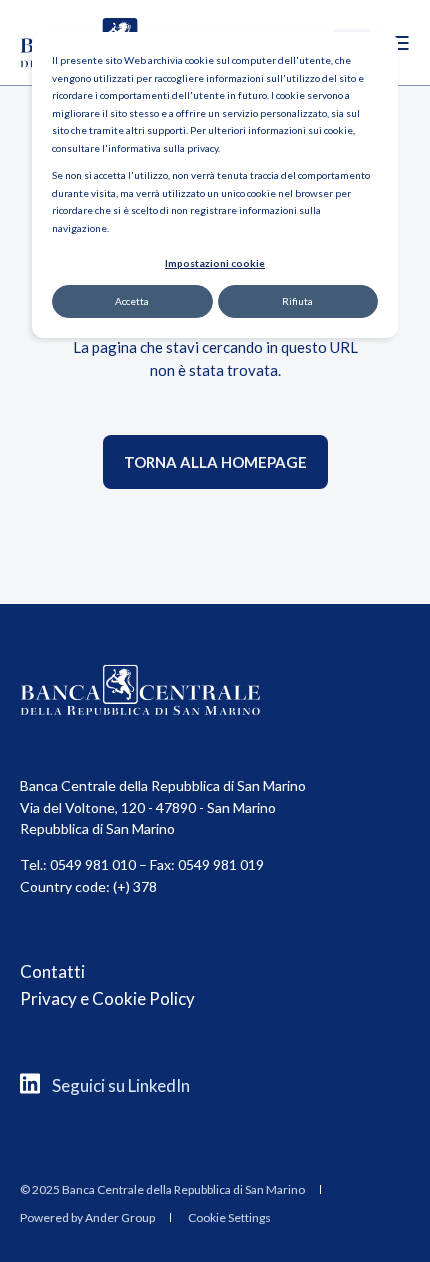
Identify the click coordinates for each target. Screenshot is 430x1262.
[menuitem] (162, 1189)
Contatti (52, 971)
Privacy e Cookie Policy (107, 998)
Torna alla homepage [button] (215, 462)
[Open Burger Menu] (400, 43)
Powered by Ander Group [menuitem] (87, 1217)
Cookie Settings (229, 1217)
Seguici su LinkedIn (121, 1085)
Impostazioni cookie (215, 263)
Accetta (132, 301)
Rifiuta (297, 301)
